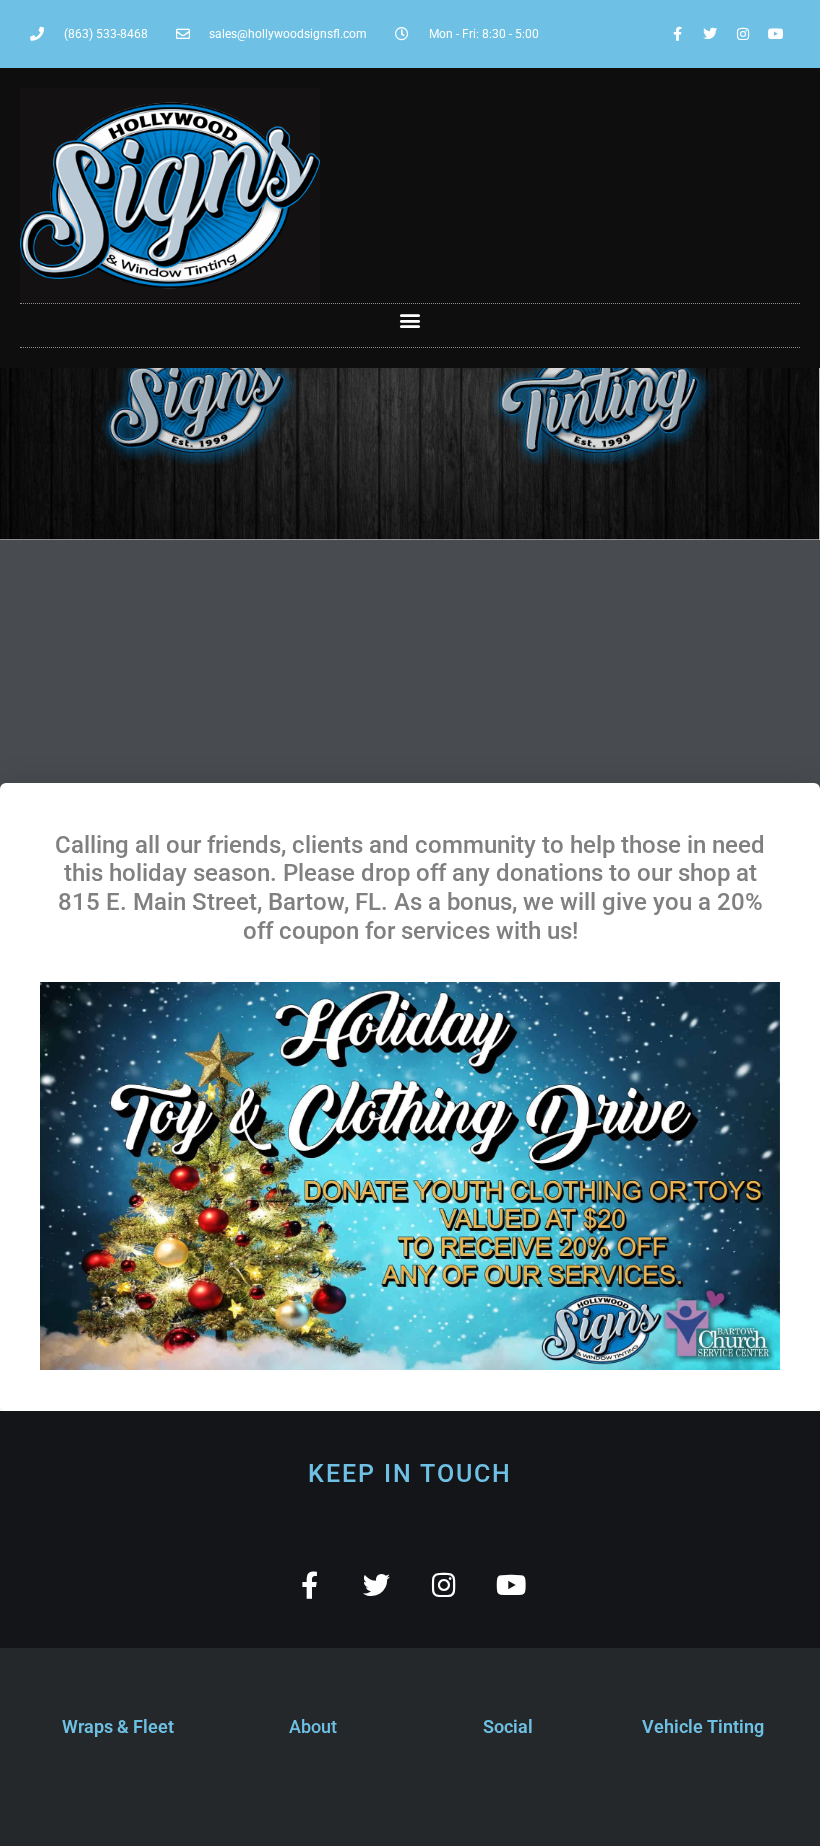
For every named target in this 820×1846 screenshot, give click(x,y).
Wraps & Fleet (118, 1726)
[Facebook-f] (677, 34)
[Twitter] (710, 34)
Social (508, 1726)
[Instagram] (743, 34)
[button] (410, 320)
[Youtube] (776, 34)
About (313, 1726)
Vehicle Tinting (703, 1726)
